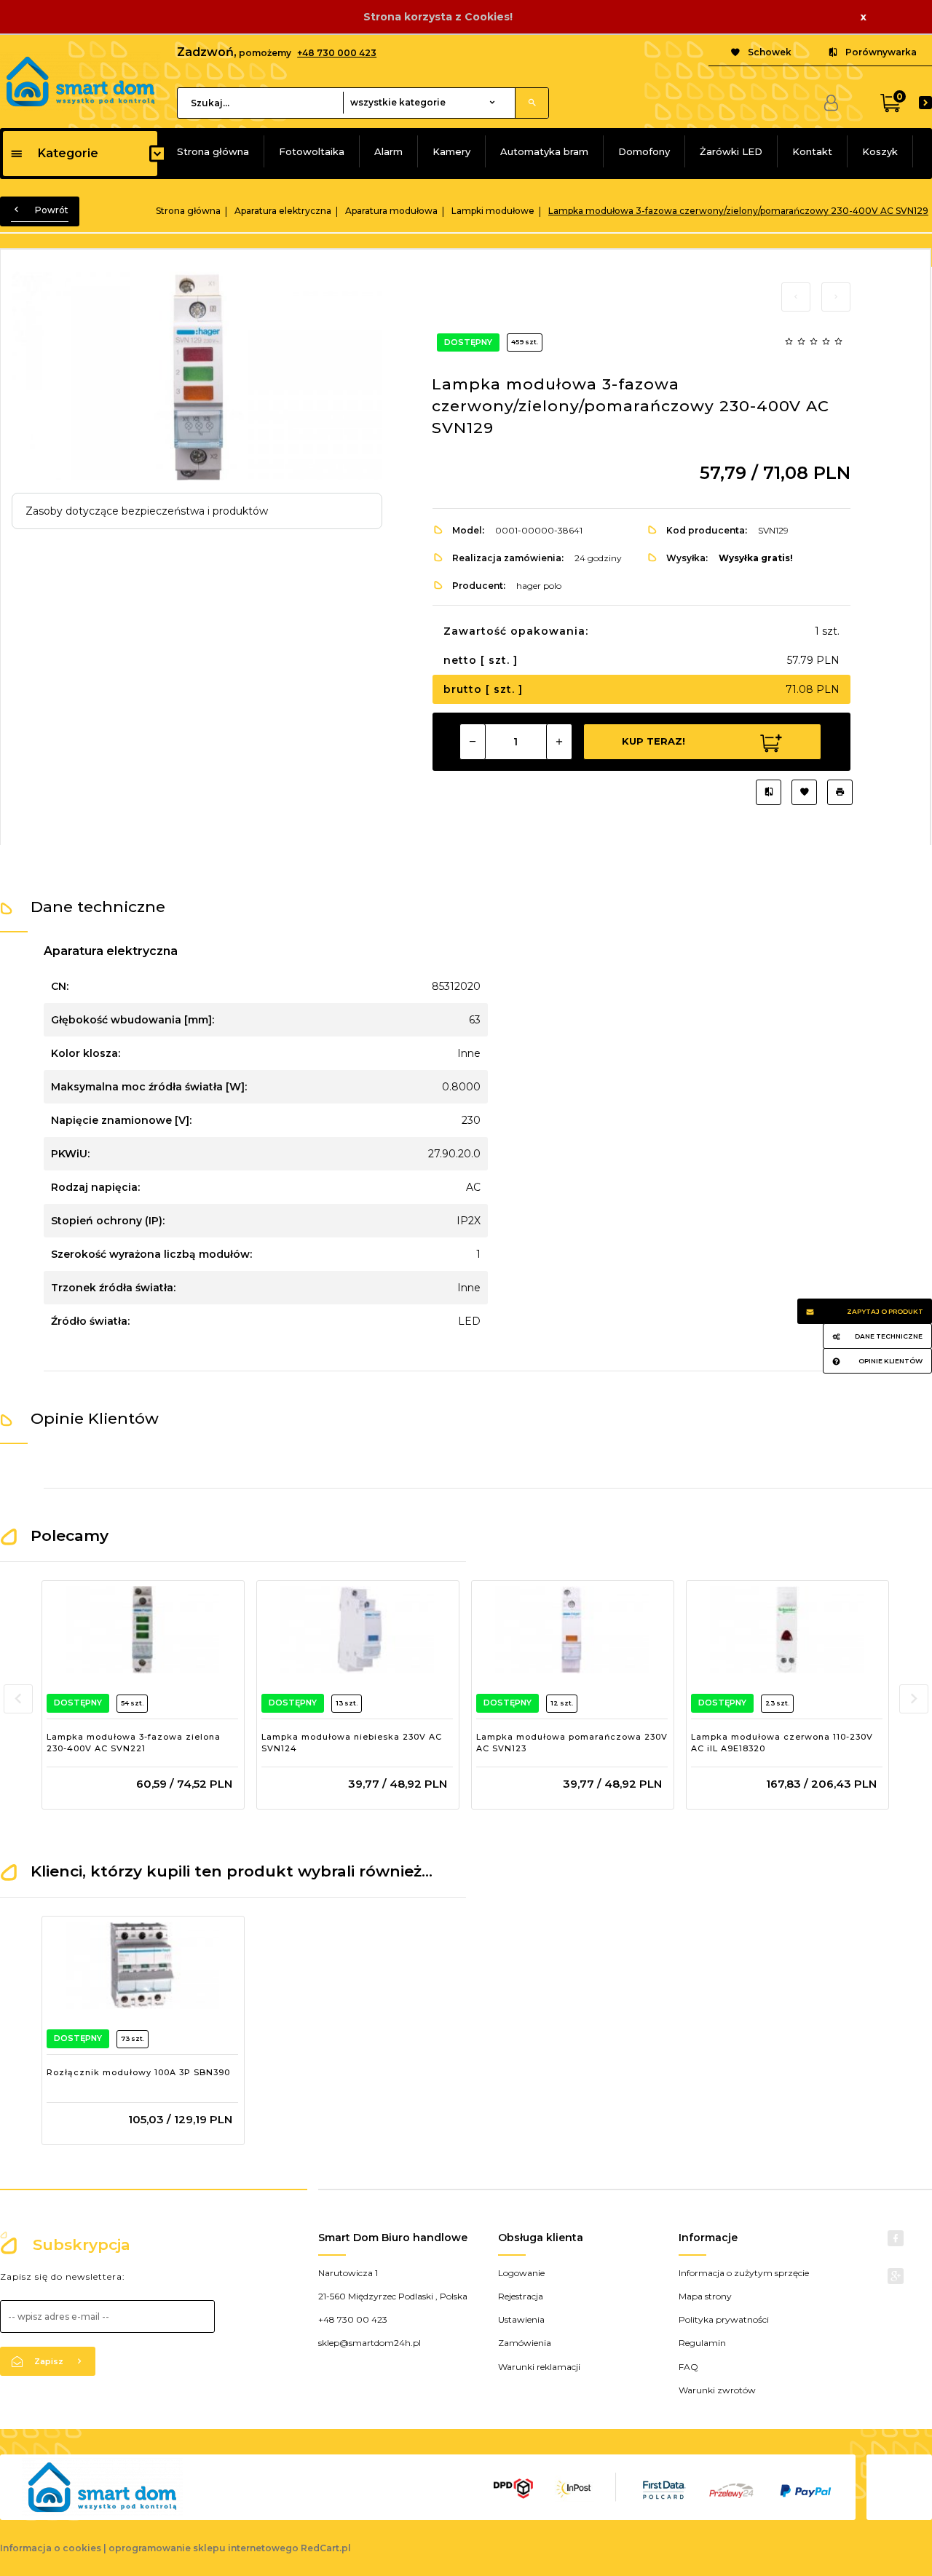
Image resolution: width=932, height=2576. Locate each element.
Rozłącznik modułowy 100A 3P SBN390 (138, 2072)
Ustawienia (521, 2319)
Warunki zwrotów (717, 2390)
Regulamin (702, 2343)
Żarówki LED (731, 151)
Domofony (644, 151)
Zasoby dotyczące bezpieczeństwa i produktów (147, 511)
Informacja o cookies (51, 2548)
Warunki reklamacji (539, 2367)
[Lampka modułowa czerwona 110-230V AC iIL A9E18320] (787, 1630)
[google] (896, 2276)
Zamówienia (525, 2343)
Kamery (451, 151)
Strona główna (213, 151)
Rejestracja (521, 2296)
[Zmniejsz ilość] (473, 742)
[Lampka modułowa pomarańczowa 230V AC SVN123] (572, 1630)
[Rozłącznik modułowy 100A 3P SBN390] (142, 1965)
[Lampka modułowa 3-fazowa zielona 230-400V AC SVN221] (142, 1630)
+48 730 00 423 (353, 2319)
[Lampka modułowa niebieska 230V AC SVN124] (357, 1630)
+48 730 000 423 (337, 53)
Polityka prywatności (724, 2319)
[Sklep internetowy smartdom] (80, 80)
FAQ (688, 2367)
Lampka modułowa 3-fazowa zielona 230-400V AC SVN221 (134, 1743)
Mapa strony (705, 2296)
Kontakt (812, 151)
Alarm (388, 151)
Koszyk (880, 151)
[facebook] (896, 2238)
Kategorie (68, 153)
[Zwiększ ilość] (559, 742)
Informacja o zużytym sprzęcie (744, 2273)
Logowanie (521, 2273)
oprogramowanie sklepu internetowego (204, 2548)
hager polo (539, 586)
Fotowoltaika (312, 151)
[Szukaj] (532, 103)
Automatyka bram (544, 151)
